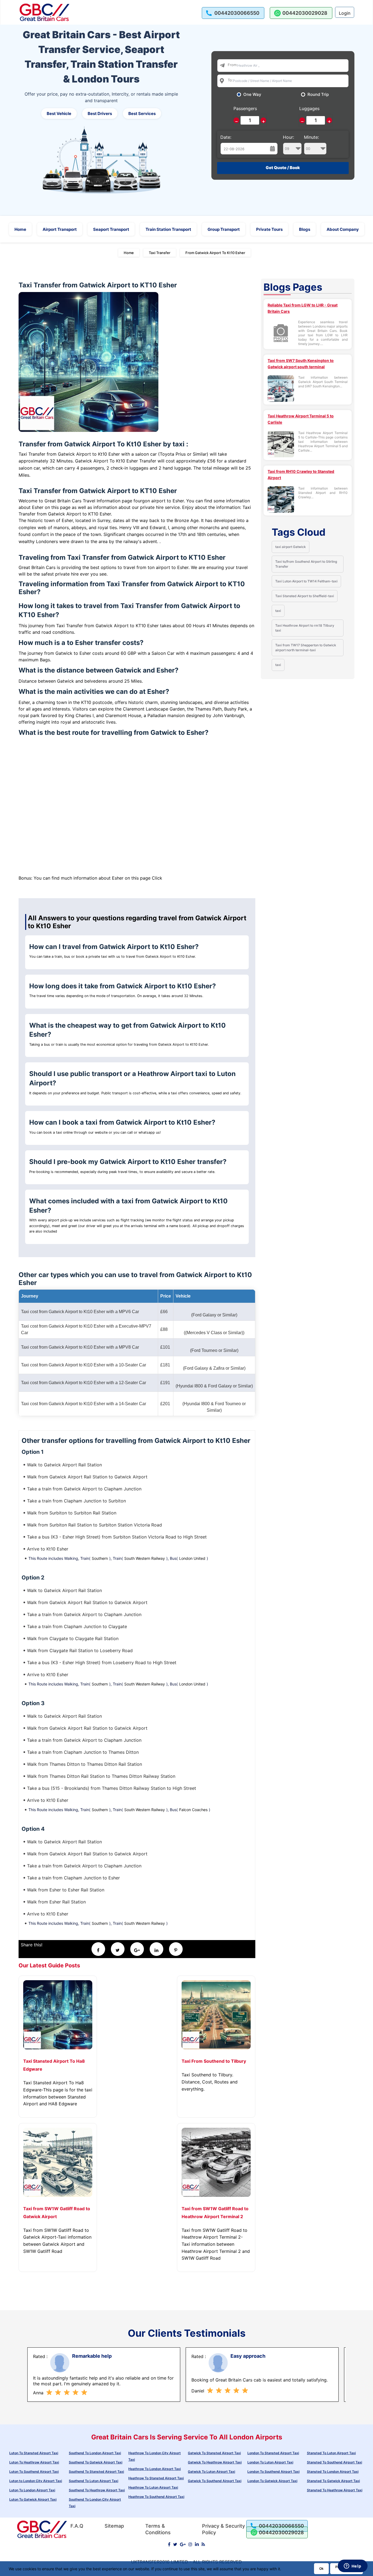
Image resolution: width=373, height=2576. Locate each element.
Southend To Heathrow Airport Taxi (97, 2490)
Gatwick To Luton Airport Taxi (211, 2472)
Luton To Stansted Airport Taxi (34, 2453)
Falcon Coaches (193, 1810)
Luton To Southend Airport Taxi (34, 2472)
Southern (100, 1558)
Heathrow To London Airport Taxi (155, 2469)
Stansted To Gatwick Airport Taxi (333, 2481)
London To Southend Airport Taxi (273, 2472)
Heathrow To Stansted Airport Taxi (156, 2478)
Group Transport (224, 229)
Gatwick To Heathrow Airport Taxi (215, 2462)
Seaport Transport (111, 229)
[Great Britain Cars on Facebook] (169, 2544)
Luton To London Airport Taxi (32, 2490)
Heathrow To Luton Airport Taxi (153, 2487)
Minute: (311, 137)
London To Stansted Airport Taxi (273, 2453)
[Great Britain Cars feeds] (203, 2544)
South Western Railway (145, 1558)
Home (20, 229)
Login (345, 13)
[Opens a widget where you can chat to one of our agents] (353, 2566)
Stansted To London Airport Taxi (333, 2472)
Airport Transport (60, 229)
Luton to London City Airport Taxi (36, 2481)
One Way (252, 95)
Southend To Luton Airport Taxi (94, 2481)
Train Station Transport (168, 229)
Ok (321, 2568)
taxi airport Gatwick (291, 547)
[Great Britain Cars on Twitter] (175, 2544)
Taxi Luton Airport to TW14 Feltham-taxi (306, 581)
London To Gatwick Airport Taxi (272, 2481)
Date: (226, 137)
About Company (343, 229)
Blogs (305, 229)
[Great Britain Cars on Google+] (183, 2544)
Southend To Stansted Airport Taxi (96, 2472)
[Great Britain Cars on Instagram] (190, 2544)
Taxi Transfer (160, 253)
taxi (278, 611)
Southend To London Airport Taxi (95, 2453)
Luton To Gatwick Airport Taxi (33, 2499)
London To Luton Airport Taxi (270, 2462)
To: (230, 80)
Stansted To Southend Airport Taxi (334, 2462)
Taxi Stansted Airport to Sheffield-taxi (305, 596)
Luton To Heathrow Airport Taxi (34, 2462)
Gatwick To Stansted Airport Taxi (214, 2453)
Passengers (245, 108)
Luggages (309, 108)
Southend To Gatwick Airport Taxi (96, 2462)
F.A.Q (77, 2526)
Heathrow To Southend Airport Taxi (156, 2497)
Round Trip (318, 95)
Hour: (288, 137)
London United (192, 1558)
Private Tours (269, 229)
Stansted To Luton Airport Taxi (331, 2453)
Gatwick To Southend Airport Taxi (215, 2481)
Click (157, 878)
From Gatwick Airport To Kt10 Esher (215, 253)
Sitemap (114, 2526)
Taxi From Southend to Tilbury (214, 2061)
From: (233, 65)
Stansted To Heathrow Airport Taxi (335, 2490)
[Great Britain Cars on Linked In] (197, 2544)
